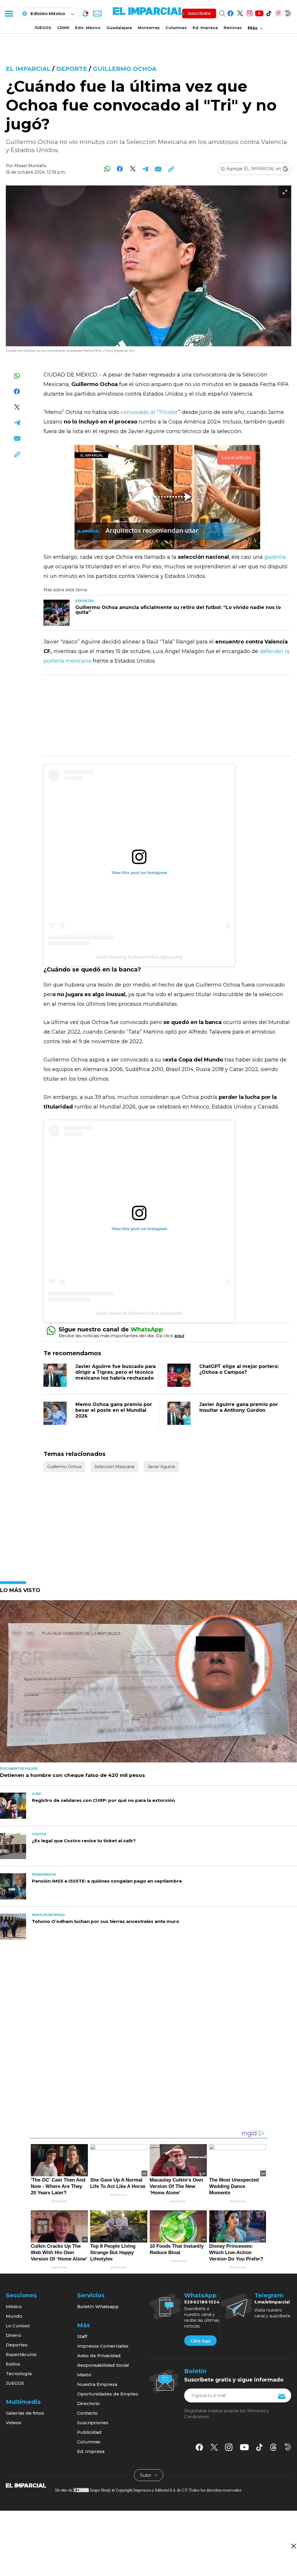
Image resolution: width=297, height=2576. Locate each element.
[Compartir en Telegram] (145, 169)
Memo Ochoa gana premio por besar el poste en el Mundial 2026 (114, 1410)
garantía (275, 557)
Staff (82, 2336)
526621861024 (202, 2302)
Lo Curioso (18, 2326)
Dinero (13, 2335)
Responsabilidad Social (103, 2365)
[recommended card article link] (57, 613)
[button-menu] (9, 13)
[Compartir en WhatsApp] (107, 169)
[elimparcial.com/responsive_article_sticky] (293, 2546)
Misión (84, 2375)
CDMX (63, 28)
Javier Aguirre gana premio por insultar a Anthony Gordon (239, 1407)
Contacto (87, 2413)
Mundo (14, 2316)
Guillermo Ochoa (125, 69)
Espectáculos (21, 2354)
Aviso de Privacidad (99, 2356)
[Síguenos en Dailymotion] (288, 12)
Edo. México (88, 28)
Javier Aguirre (161, 1467)
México (14, 2306)
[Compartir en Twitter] (133, 169)
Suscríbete (199, 13)
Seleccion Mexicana (114, 1467)
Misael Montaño (30, 166)
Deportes (17, 2345)
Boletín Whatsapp (98, 2306)
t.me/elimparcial (272, 2302)
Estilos (13, 2364)
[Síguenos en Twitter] (240, 12)
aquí (179, 1336)
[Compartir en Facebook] (120, 169)
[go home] (26, 2485)
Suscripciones (93, 2423)
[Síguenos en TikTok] (269, 12)
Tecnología (19, 2374)
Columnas (176, 28)
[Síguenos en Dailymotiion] (288, 2447)
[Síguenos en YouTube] (259, 12)
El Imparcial (28, 69)
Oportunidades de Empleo (108, 2394)
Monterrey (149, 28)
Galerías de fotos (25, 2413)
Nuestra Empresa (97, 2384)
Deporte (72, 69)
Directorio (88, 2403)
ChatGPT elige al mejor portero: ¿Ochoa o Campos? (239, 1369)
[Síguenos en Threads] (278, 12)
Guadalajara (119, 28)
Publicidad (89, 2432)
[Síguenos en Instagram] (250, 12)
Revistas (233, 28)
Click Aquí (200, 2341)
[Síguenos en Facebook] (230, 12)
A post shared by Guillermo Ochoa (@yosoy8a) (139, 957)
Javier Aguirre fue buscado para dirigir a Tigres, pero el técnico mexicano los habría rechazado (116, 1372)
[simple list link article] (148, 1684)
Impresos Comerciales (103, 2346)
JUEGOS (43, 28)
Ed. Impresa (205, 28)
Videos (13, 2423)
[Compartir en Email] (158, 169)
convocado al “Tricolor (150, 412)
